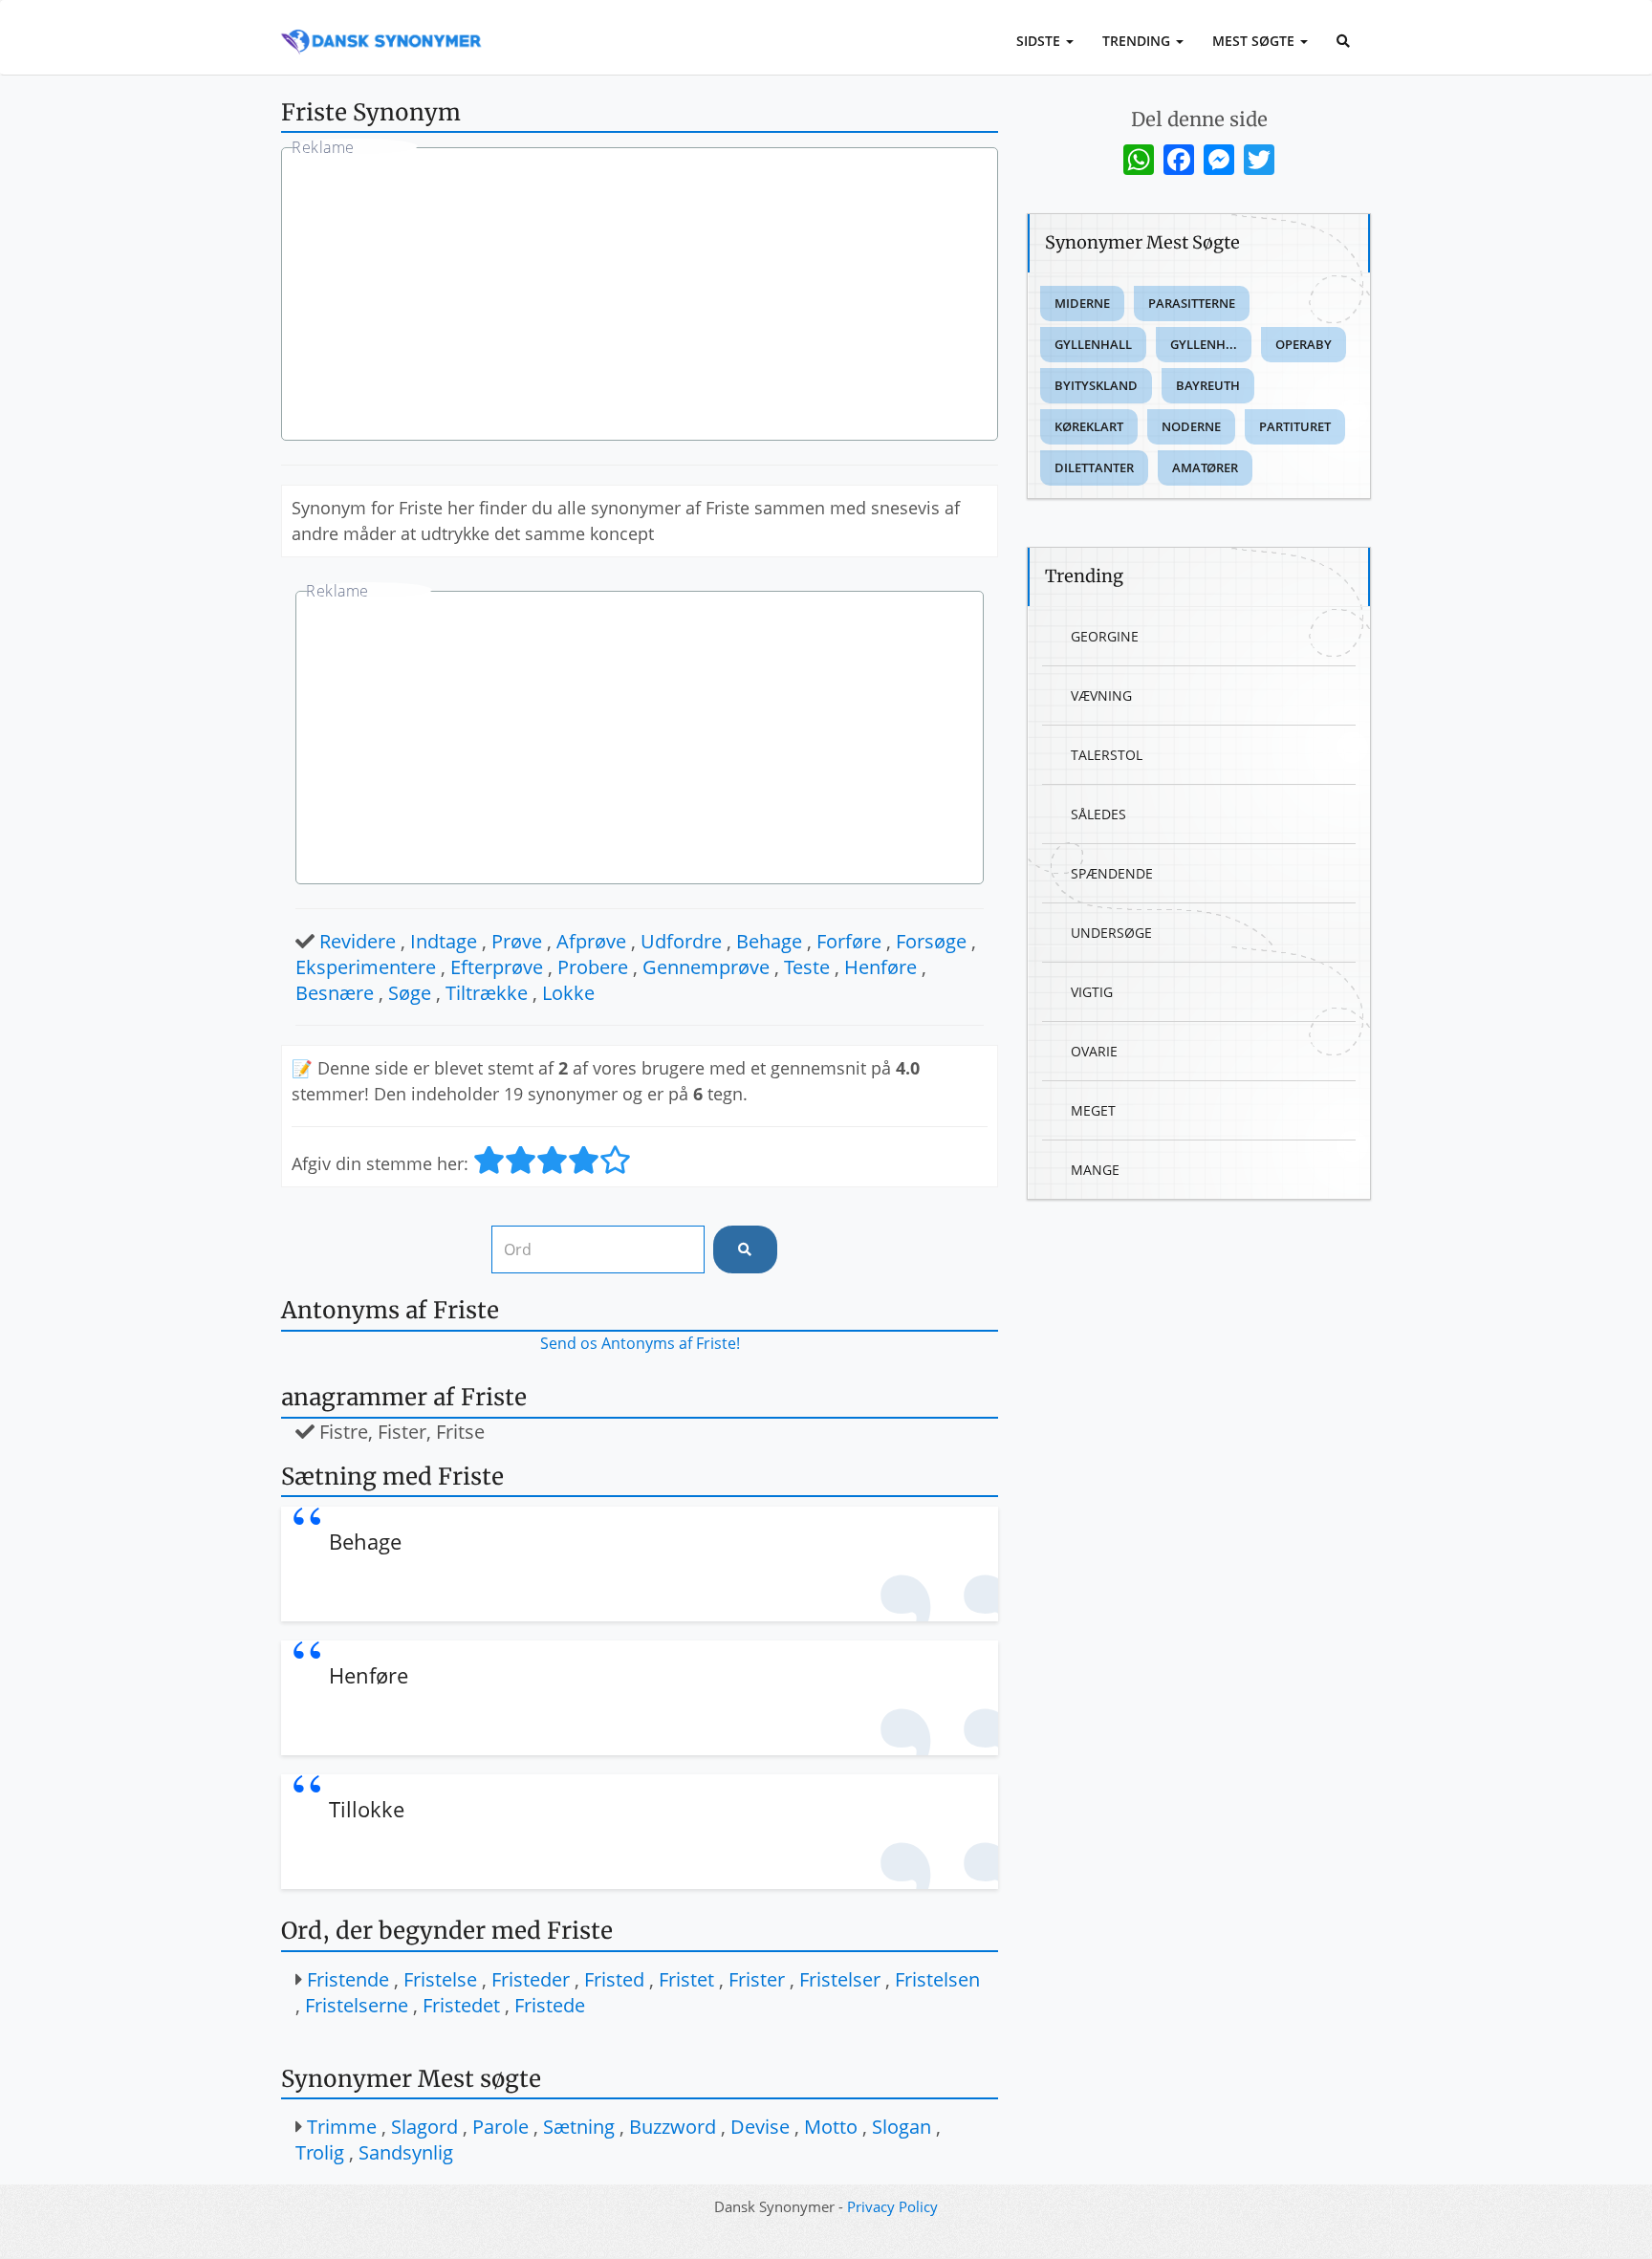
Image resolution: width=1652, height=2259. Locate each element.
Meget (1093, 1110)
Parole (500, 2127)
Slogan (902, 2127)
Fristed (614, 1979)
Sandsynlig (406, 2152)
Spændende (1112, 873)
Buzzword (673, 2127)
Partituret (1295, 426)
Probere (593, 967)
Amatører (1205, 467)
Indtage (444, 941)
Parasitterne (1192, 303)
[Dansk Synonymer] (381, 26)
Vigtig (1092, 992)
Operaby (1304, 344)
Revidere (358, 941)
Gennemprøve (706, 967)
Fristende (348, 1979)
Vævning (1101, 695)
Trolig (320, 2152)
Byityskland (1096, 385)
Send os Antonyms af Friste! (640, 1343)
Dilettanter (1094, 467)
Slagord (424, 2127)
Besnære (335, 993)
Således (1098, 814)
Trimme (342, 2127)
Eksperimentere (366, 967)
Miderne (1082, 303)
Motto (831, 2127)
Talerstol (1107, 755)
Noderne (1191, 426)
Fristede (550, 2005)
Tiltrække (487, 993)
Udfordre (681, 941)
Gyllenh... (1204, 344)
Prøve (517, 941)
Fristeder (531, 1979)
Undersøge (1111, 933)
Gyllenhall (1093, 344)
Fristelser (840, 1979)
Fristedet (461, 2005)
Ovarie (1094, 1051)
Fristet (686, 1979)
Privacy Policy (892, 2206)
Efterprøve (497, 967)
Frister (757, 1979)
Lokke (568, 993)
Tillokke (367, 1809)
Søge (410, 993)
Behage (769, 941)
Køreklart (1089, 426)
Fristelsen (937, 1979)
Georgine (1105, 636)
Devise (760, 2127)
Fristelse (440, 1979)
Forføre (849, 941)
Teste (807, 967)
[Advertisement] (640, 296)
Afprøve (591, 941)
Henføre (880, 967)
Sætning (579, 2127)
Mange (1095, 1170)
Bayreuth (1208, 385)
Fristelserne (357, 2005)
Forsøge (931, 941)
